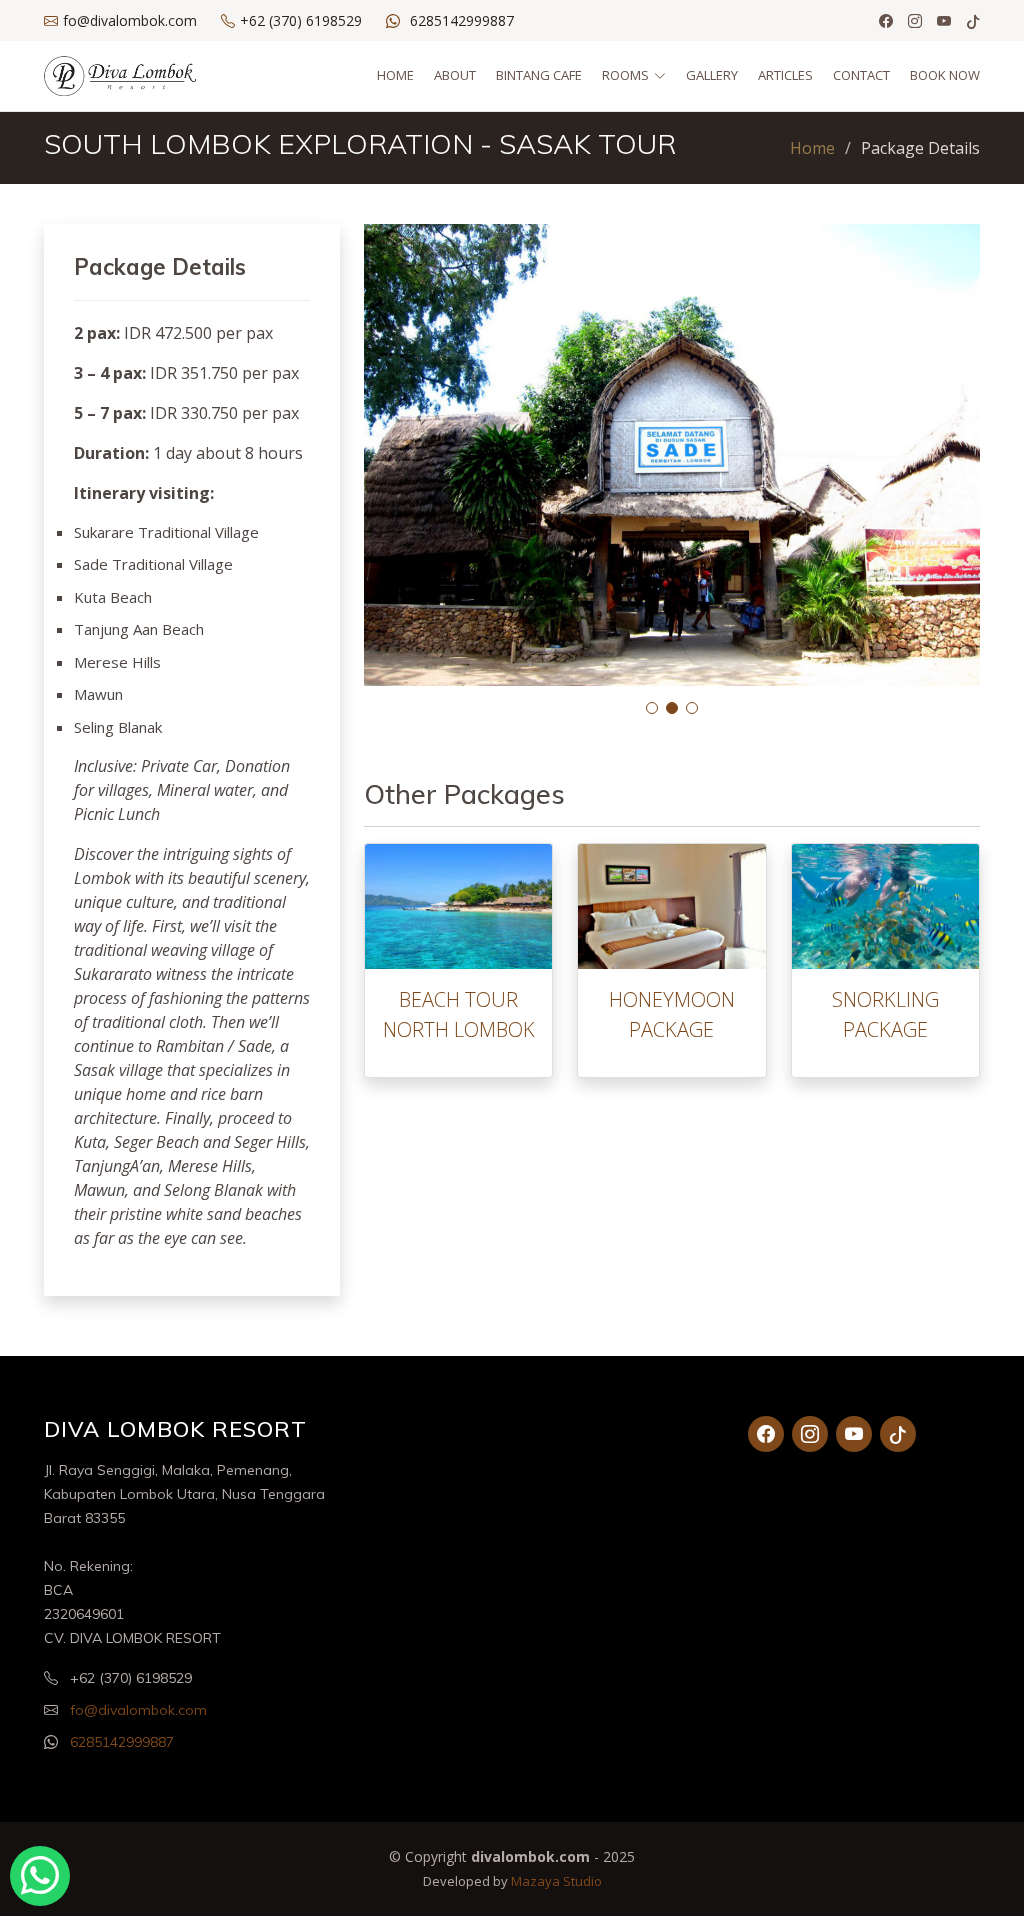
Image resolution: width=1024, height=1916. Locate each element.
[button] (652, 708)
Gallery (712, 75)
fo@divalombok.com (138, 1710)
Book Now (945, 75)
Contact (861, 75)
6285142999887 (462, 20)
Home (395, 75)
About (455, 75)
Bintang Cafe (539, 75)
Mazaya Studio (556, 1881)
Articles (785, 75)
